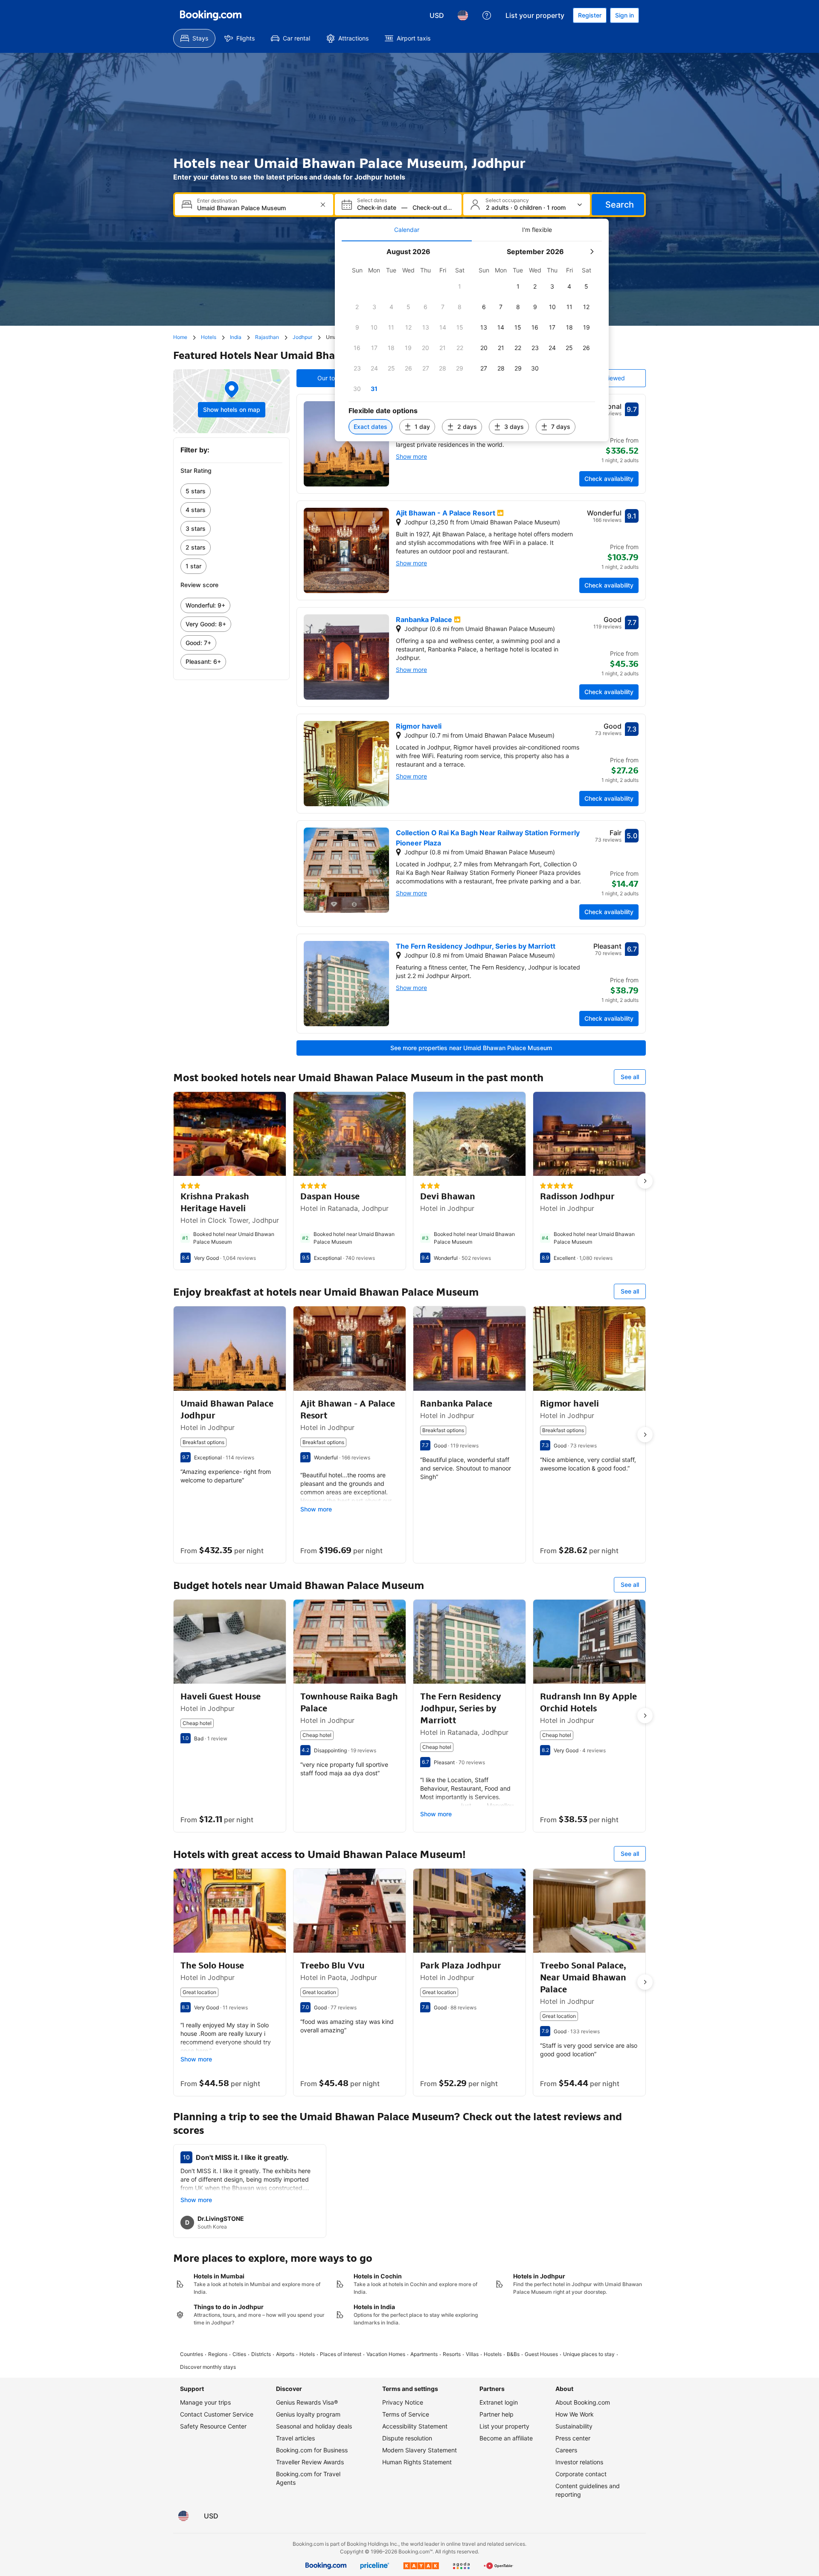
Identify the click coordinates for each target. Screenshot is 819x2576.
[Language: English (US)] (463, 15)
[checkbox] (460, 287)
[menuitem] (194, 38)
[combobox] (255, 208)
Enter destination (217, 201)
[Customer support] (487, 15)
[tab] (407, 230)
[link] (231, 491)
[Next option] (645, 1181)
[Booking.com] (211, 15)
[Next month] (592, 252)
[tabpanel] (472, 341)
